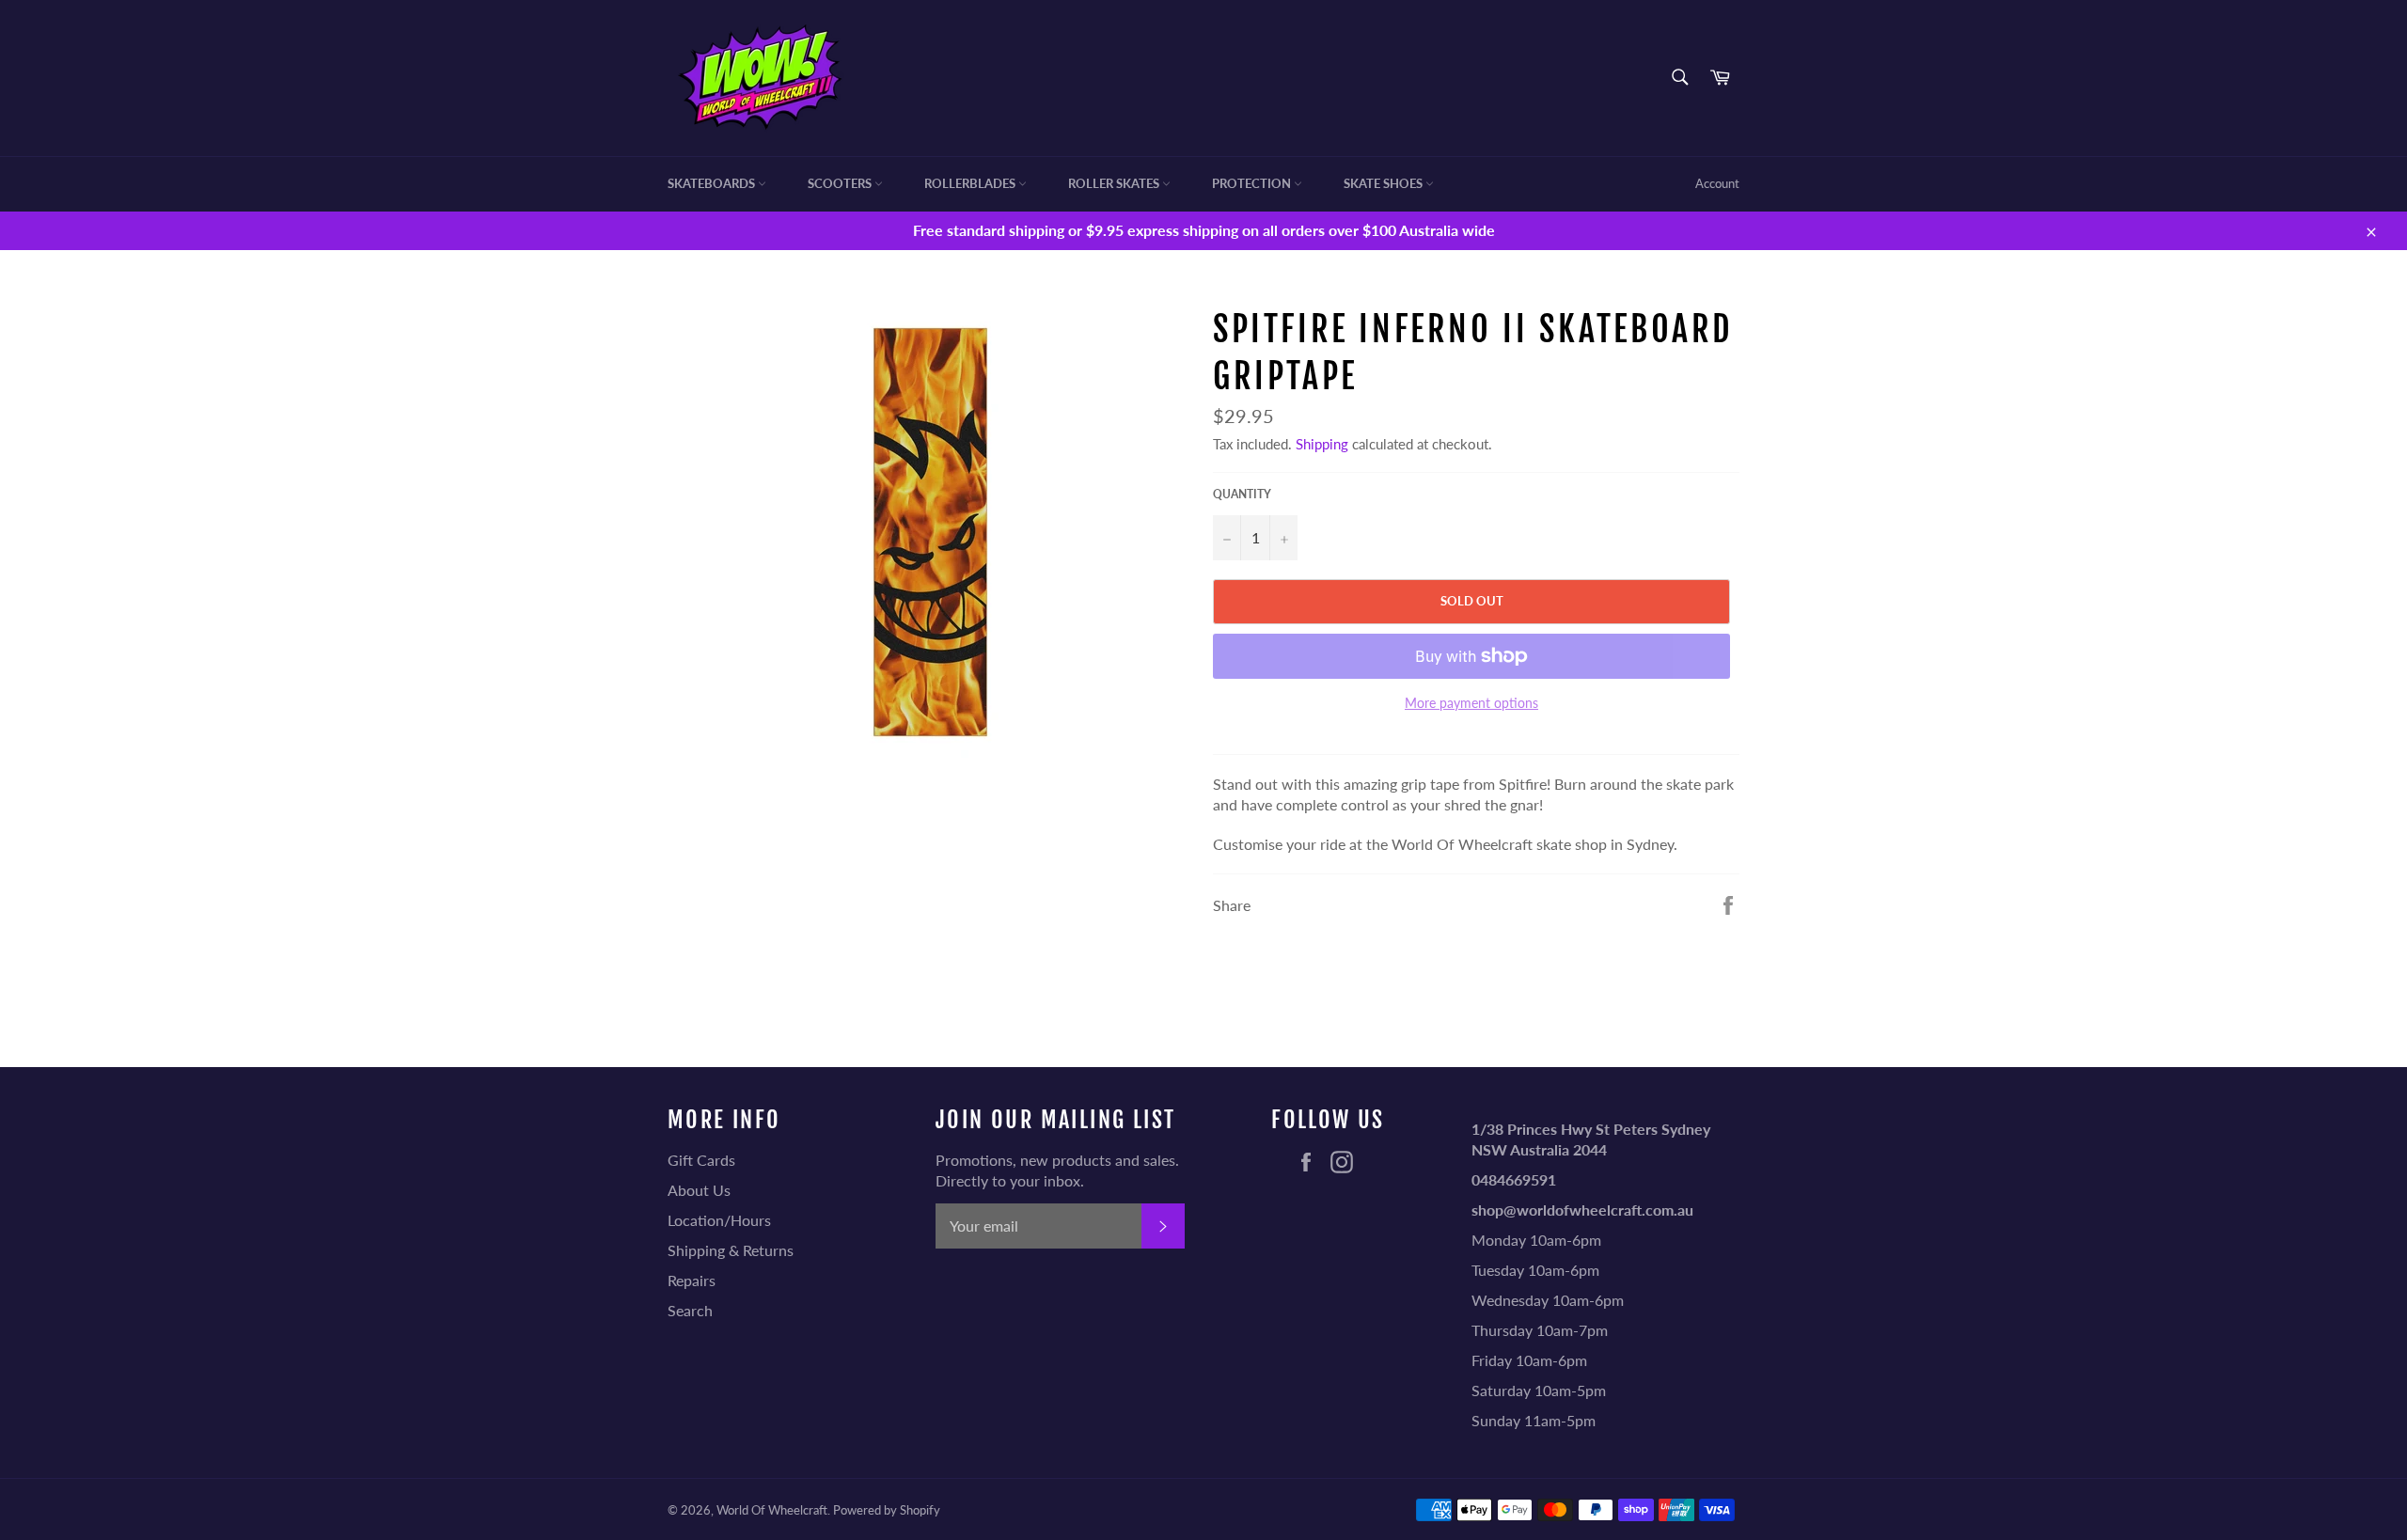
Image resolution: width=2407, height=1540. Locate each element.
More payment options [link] (1471, 703)
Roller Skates (1115, 183)
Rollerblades (971, 183)
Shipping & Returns (731, 1250)
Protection (1253, 183)
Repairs (692, 1280)
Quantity (1242, 494)
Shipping (1322, 444)
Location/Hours (719, 1220)
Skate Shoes (1384, 183)
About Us (699, 1190)
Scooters (841, 183)
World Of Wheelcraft (772, 1510)
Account (1717, 183)
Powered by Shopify (887, 1510)
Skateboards (713, 183)
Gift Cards (701, 1160)
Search (690, 1310)
